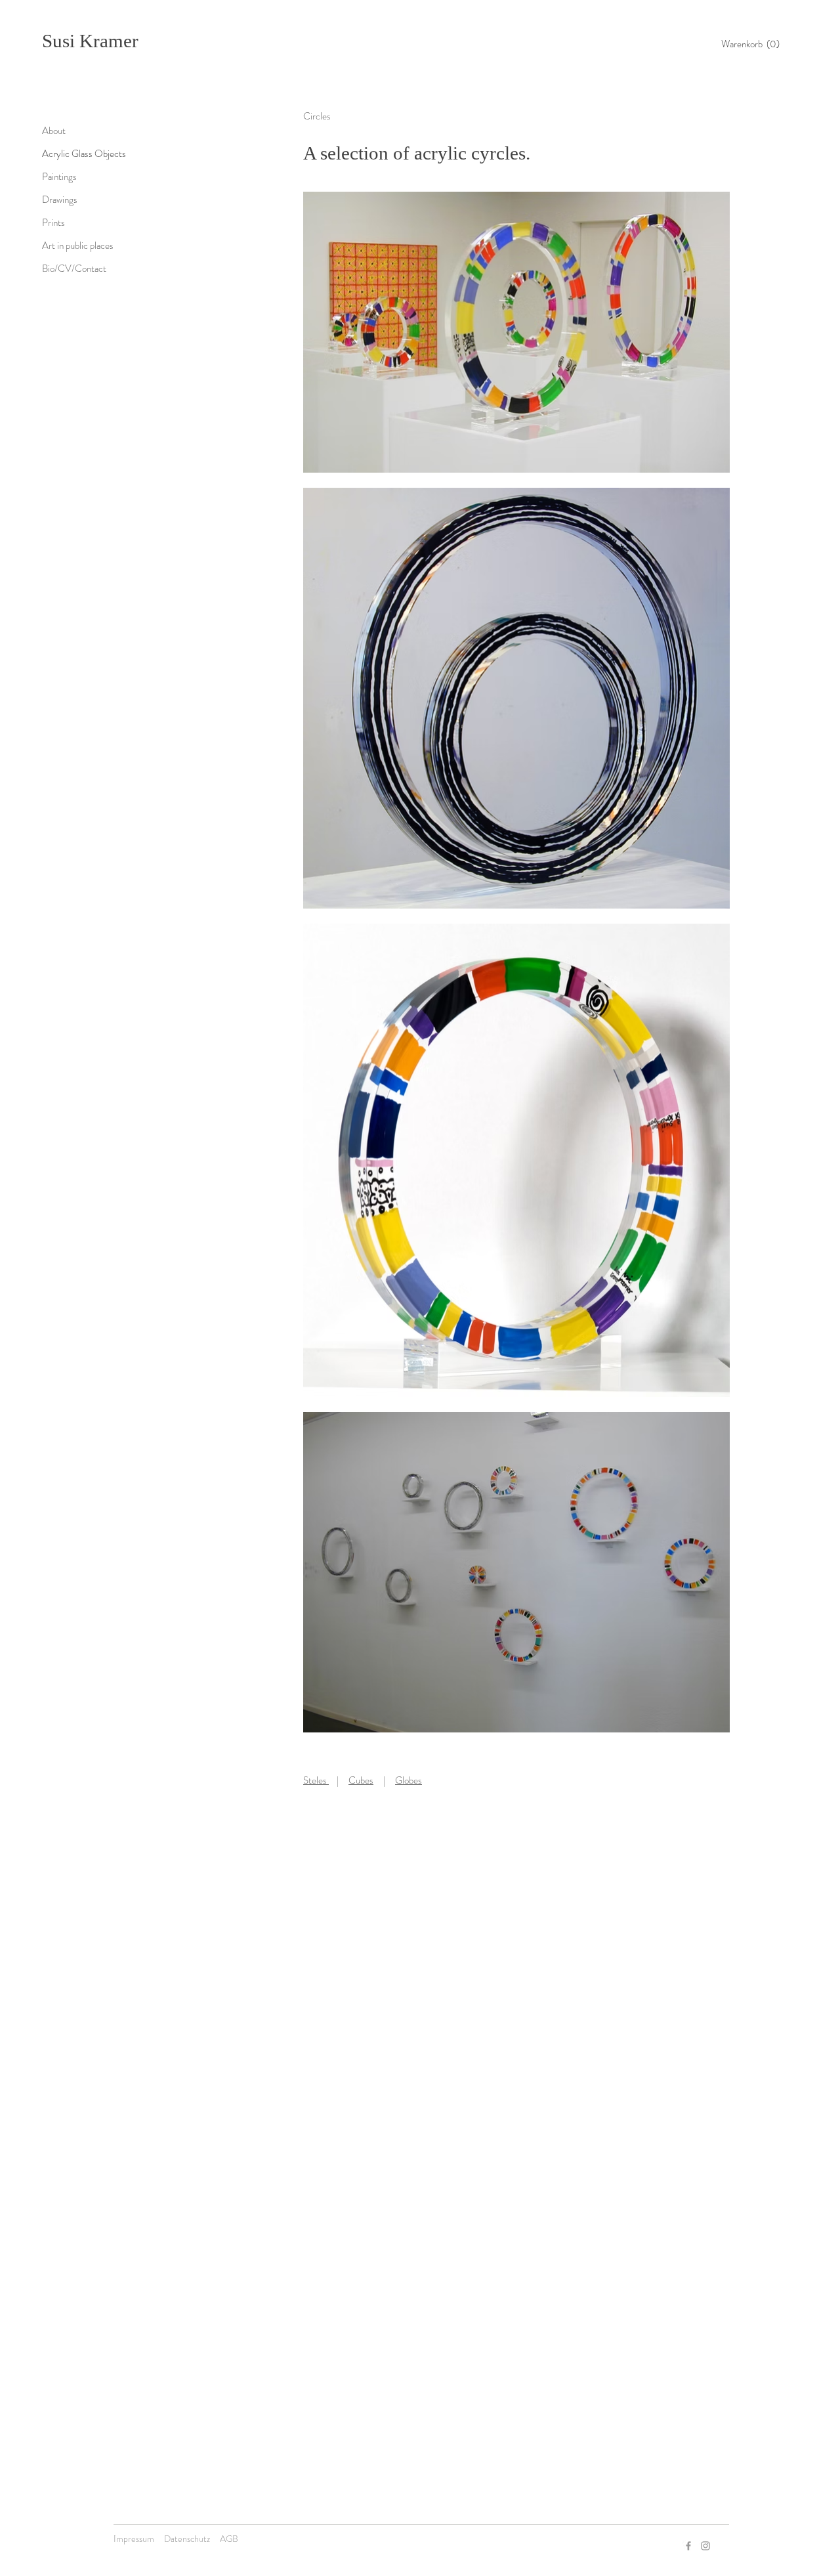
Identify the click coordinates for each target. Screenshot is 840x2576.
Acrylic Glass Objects (84, 154)
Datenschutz (187, 2539)
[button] (754, 44)
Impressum (134, 2539)
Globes (409, 1780)
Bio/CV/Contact (74, 268)
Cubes (361, 1780)
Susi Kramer (90, 41)
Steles (316, 1780)
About (54, 131)
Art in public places (78, 246)
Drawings (60, 200)
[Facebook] (688, 2546)
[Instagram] (705, 2546)
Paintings (59, 177)
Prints (53, 223)
